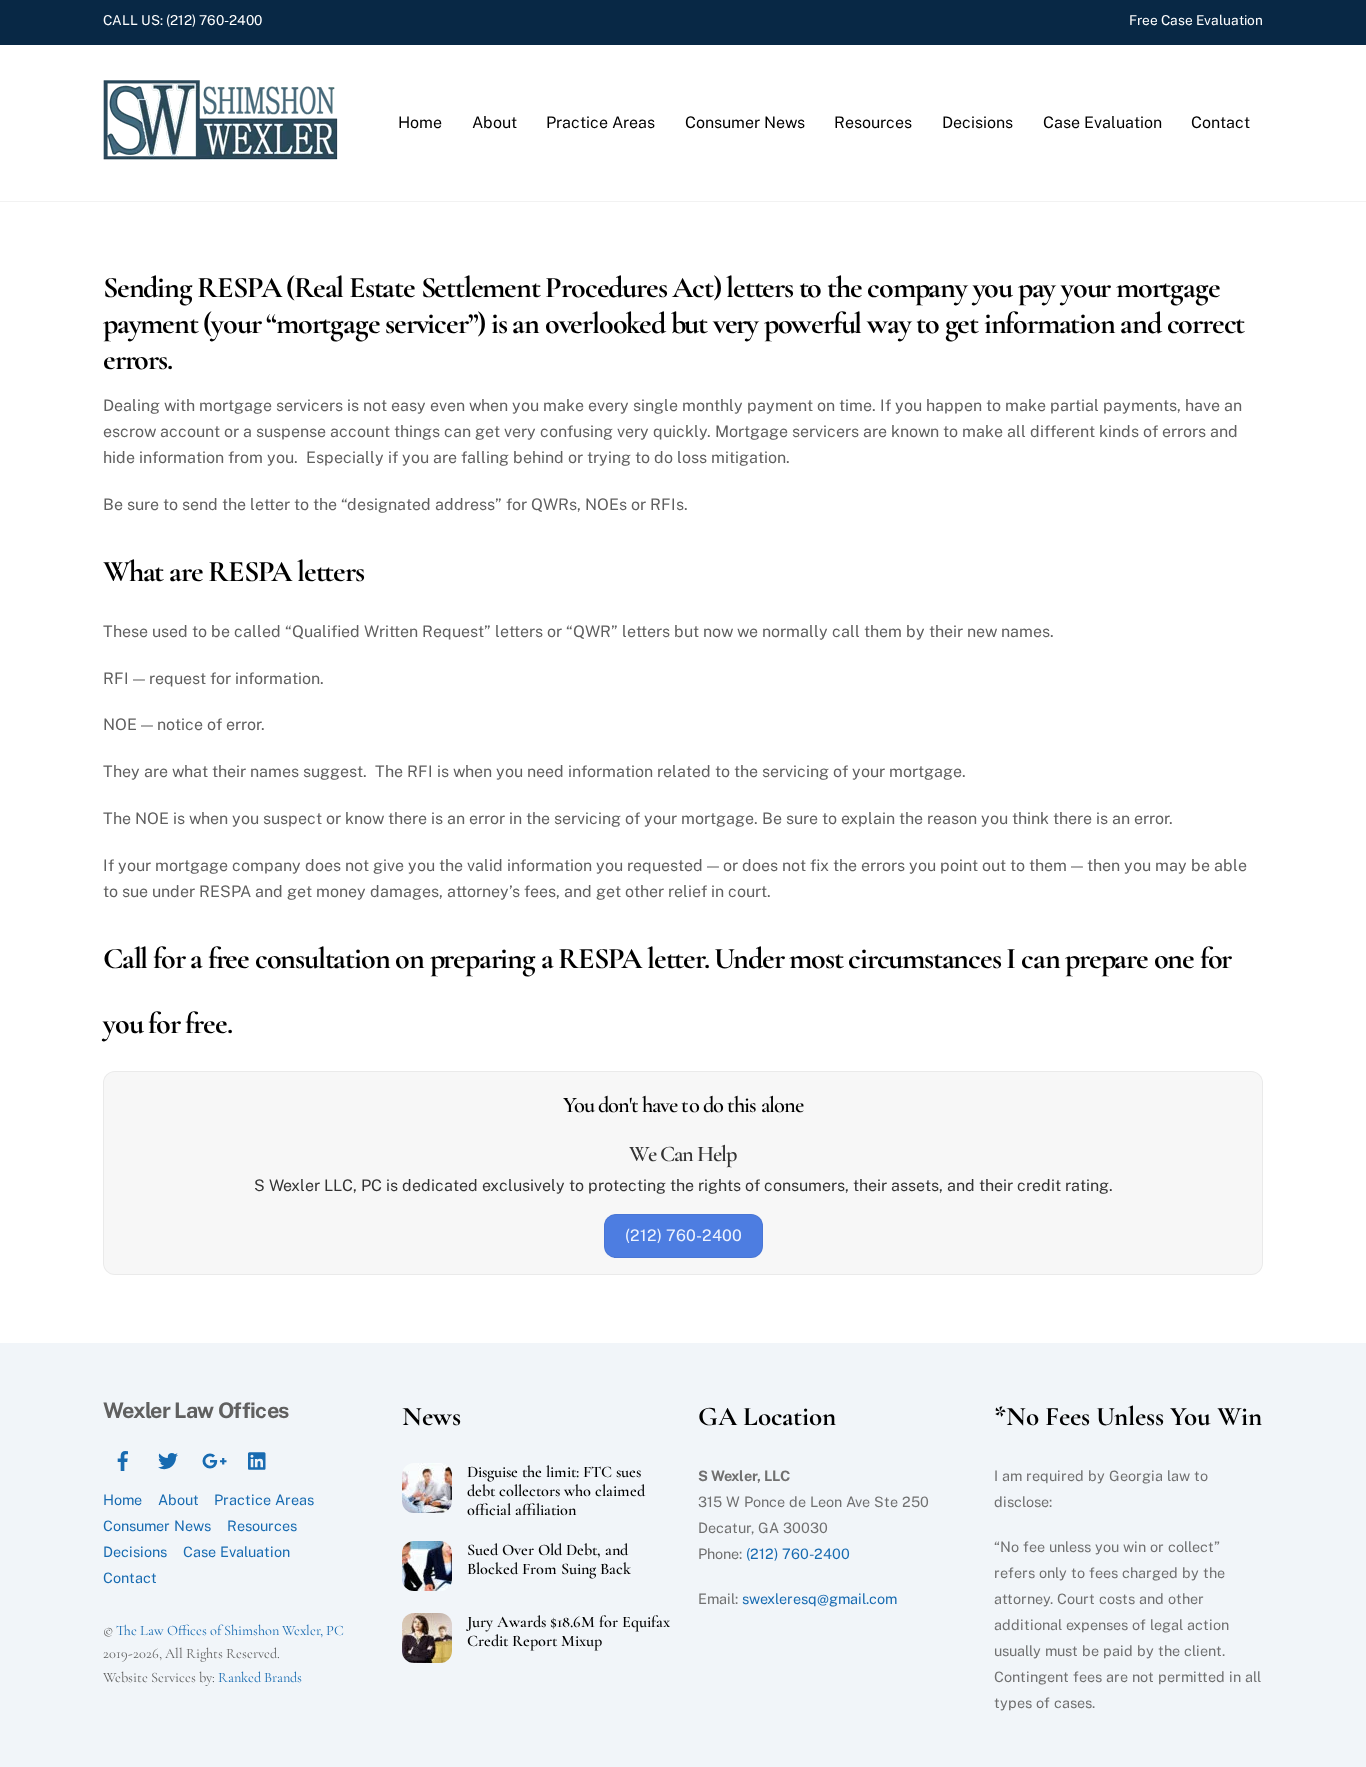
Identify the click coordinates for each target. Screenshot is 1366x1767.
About (494, 122)
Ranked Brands (260, 1677)
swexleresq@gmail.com (819, 1598)
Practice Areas (600, 122)
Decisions (977, 122)
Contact (1220, 122)
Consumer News (745, 122)
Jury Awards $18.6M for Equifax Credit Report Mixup (568, 1632)
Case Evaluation (1102, 122)
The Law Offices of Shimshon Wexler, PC (230, 1630)
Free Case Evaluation (1196, 20)
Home (420, 122)
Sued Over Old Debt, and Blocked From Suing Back (549, 1560)
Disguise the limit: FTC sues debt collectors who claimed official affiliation (556, 1491)
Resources (873, 122)
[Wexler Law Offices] (223, 155)
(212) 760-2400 (214, 20)
